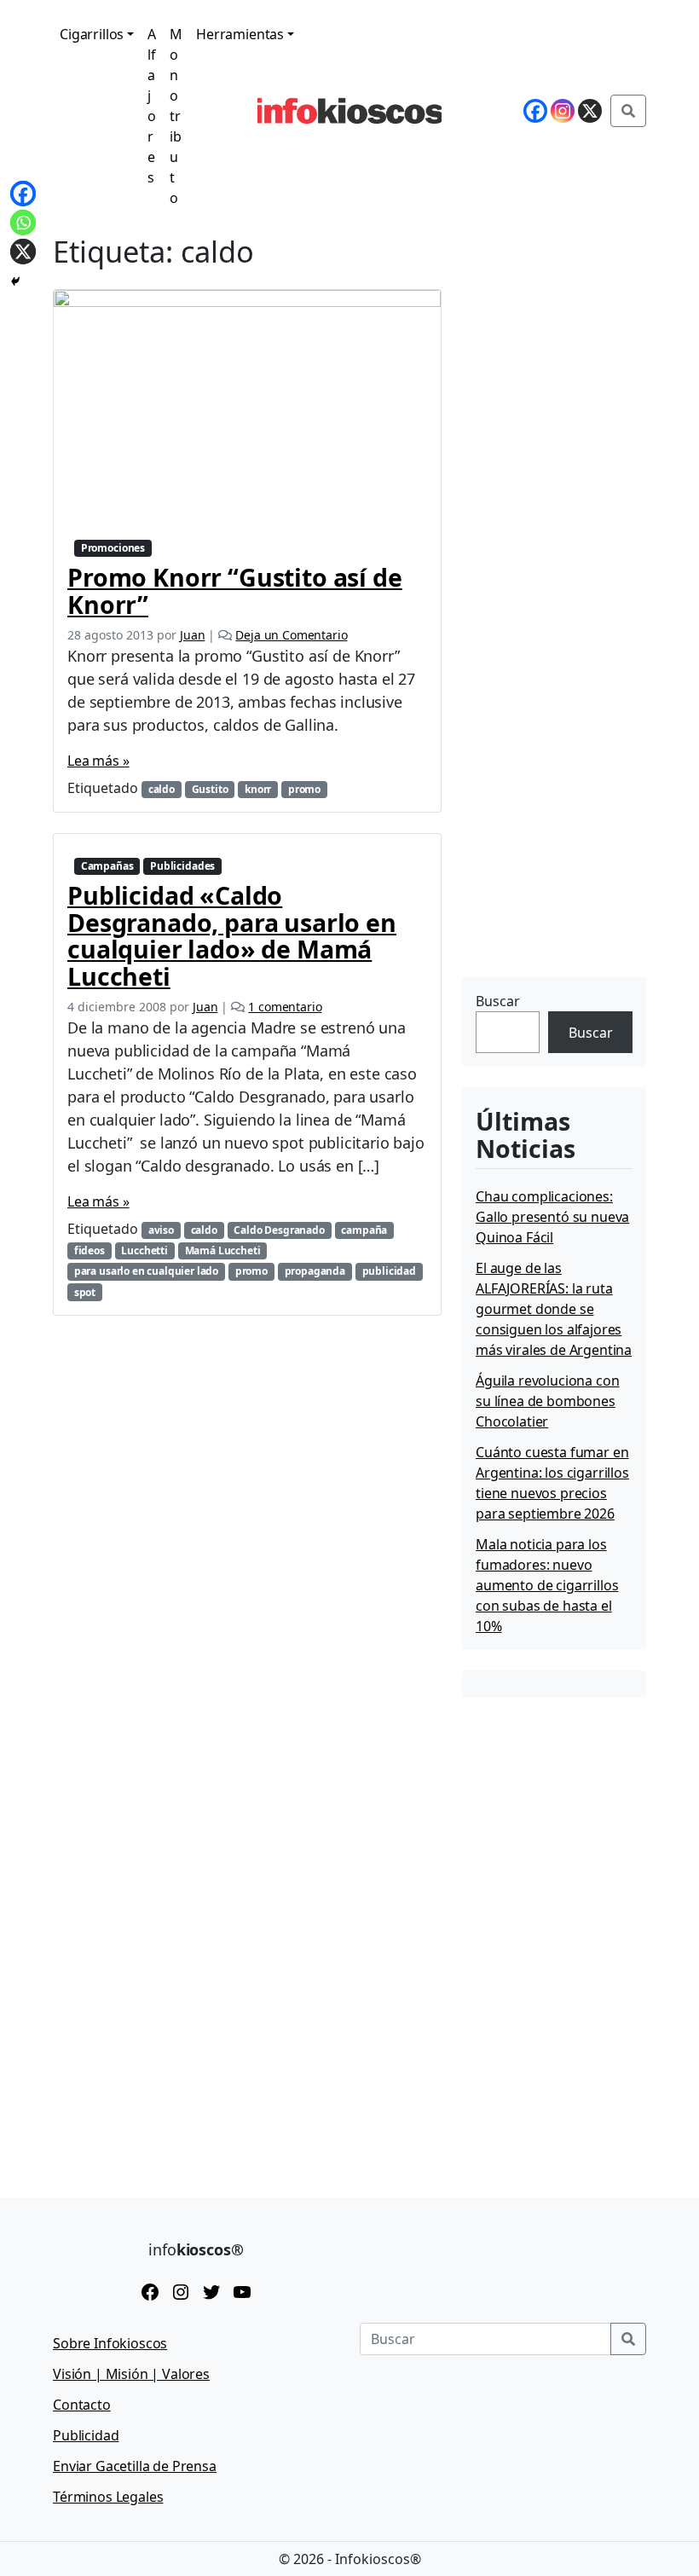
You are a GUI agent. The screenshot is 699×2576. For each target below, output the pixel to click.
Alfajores (152, 106)
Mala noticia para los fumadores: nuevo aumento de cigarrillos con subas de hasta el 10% (547, 1585)
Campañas (107, 866)
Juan (192, 635)
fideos (90, 1250)
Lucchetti (144, 1250)
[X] (23, 252)
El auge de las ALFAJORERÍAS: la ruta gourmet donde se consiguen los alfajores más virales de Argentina (554, 1309)
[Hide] (15, 281)
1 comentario (285, 1007)
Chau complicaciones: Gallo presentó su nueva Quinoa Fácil (552, 1217)
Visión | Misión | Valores (131, 2374)
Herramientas (240, 34)
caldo (162, 789)
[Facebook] (23, 194)
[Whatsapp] (23, 223)
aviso (161, 1230)
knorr (258, 789)
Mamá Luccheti (223, 1250)
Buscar (498, 1001)
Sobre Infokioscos (110, 2343)
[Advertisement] (581, 865)
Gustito (210, 789)
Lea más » (98, 761)
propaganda (315, 1271)
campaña (364, 1230)
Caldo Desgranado (279, 1230)
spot (85, 1292)
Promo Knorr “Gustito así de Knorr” (235, 590)
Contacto (82, 2405)
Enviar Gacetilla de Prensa (135, 2466)
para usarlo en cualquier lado (146, 1271)
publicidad (389, 1271)
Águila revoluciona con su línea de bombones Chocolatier (547, 1401)
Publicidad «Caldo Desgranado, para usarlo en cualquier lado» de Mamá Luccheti (232, 935)
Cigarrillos (92, 34)
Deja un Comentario (291, 635)
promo (304, 789)
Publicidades (182, 866)
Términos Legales (108, 2497)
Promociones (113, 548)
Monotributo (176, 116)
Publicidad (86, 2435)
